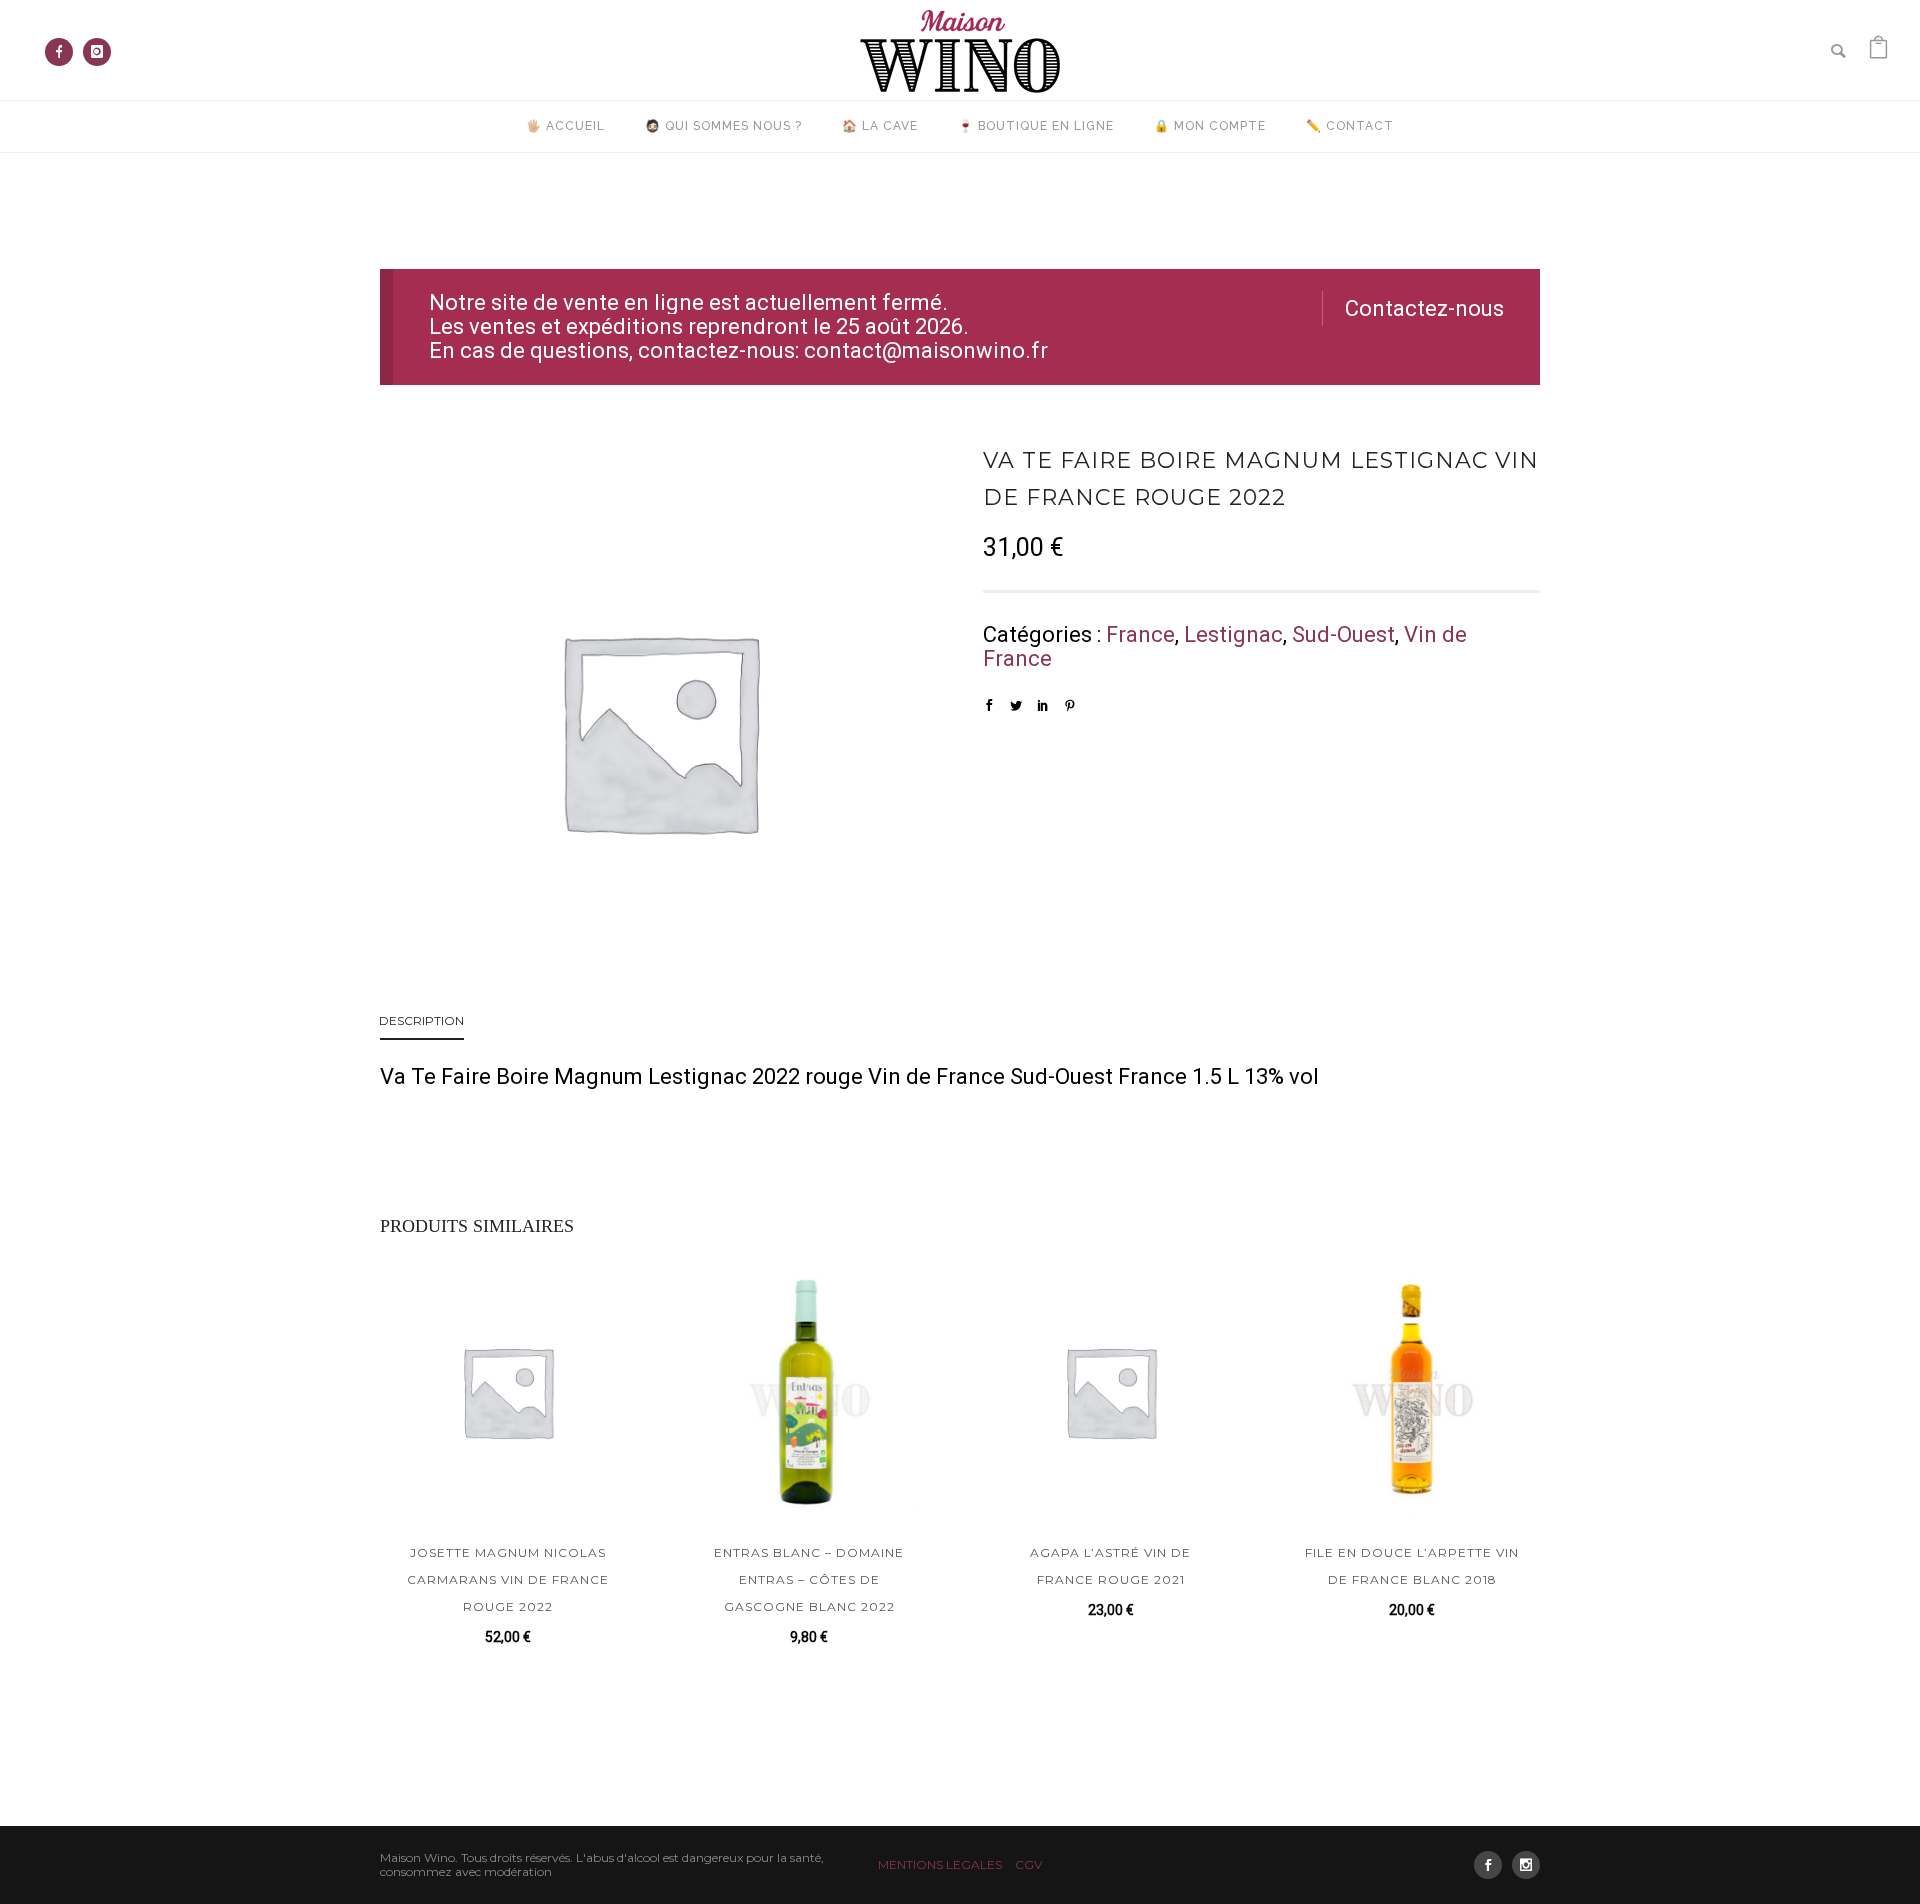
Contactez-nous (1424, 308)
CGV (1028, 1864)
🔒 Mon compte (1210, 126)
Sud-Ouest (1343, 634)
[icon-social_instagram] (1526, 1865)
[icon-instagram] (97, 52)
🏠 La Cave (880, 126)
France (1140, 634)
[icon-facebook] (64, 52)
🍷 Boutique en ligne (1036, 126)
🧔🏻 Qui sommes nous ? (723, 126)
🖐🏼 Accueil (565, 126)
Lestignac (1233, 634)
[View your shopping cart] (1878, 49)
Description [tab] (421, 1020)
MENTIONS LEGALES (940, 1864)
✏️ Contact (1350, 126)
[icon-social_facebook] (1493, 1865)
